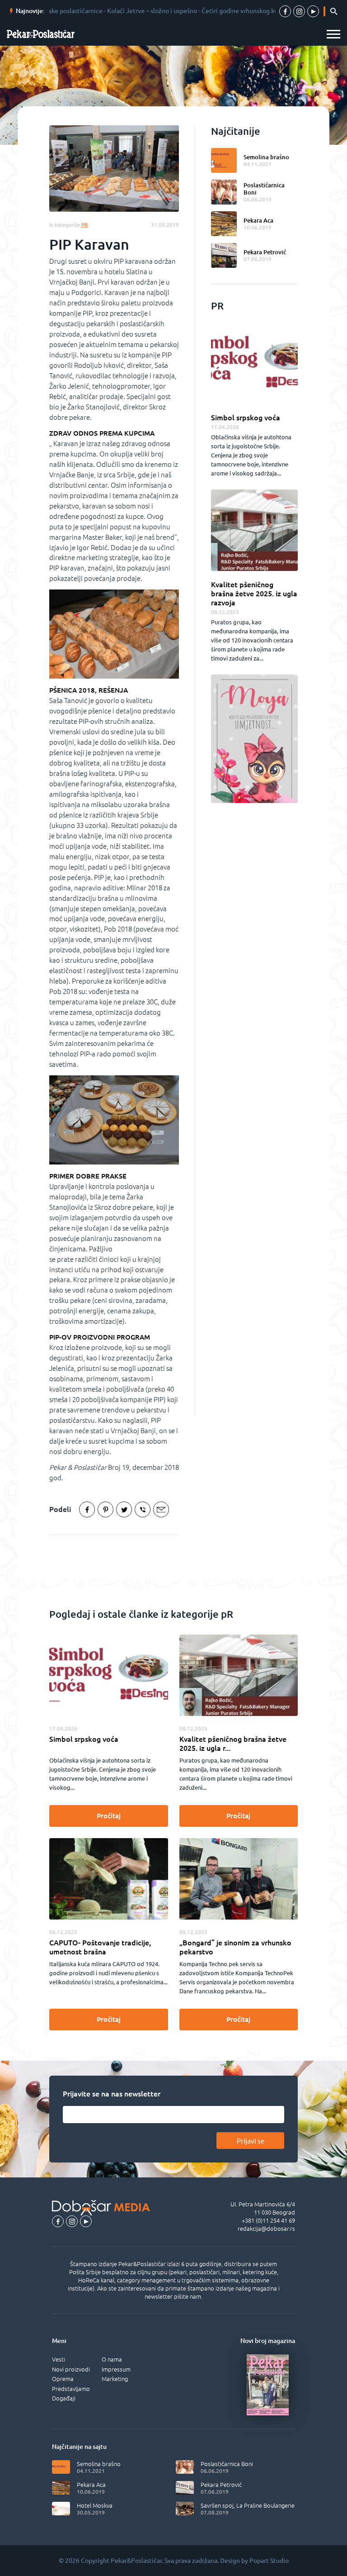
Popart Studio (269, 2561)
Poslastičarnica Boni (264, 189)
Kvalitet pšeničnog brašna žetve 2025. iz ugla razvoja (254, 594)
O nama (112, 2359)
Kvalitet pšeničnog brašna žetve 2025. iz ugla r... (233, 1744)
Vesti (59, 2359)
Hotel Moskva (95, 2505)
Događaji (64, 2398)
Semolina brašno (266, 157)
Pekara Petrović (265, 252)
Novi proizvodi (71, 2369)
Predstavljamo (71, 2389)
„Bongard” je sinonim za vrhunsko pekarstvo (235, 1947)
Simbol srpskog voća (246, 418)
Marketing (115, 2379)
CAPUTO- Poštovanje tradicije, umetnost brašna (100, 1947)
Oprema (63, 2379)
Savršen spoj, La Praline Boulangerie (248, 2505)
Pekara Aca (258, 220)
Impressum (116, 2369)
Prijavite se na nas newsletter (112, 2094)
